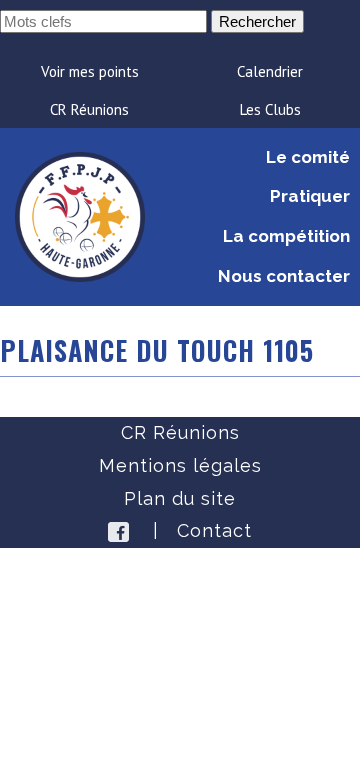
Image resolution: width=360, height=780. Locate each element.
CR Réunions (89, 109)
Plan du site (180, 498)
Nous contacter (284, 276)
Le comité (308, 157)
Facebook (118, 531)
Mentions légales (180, 465)
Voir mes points (90, 71)
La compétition (286, 236)
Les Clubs (270, 109)
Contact (214, 530)
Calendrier (270, 71)
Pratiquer (310, 196)
